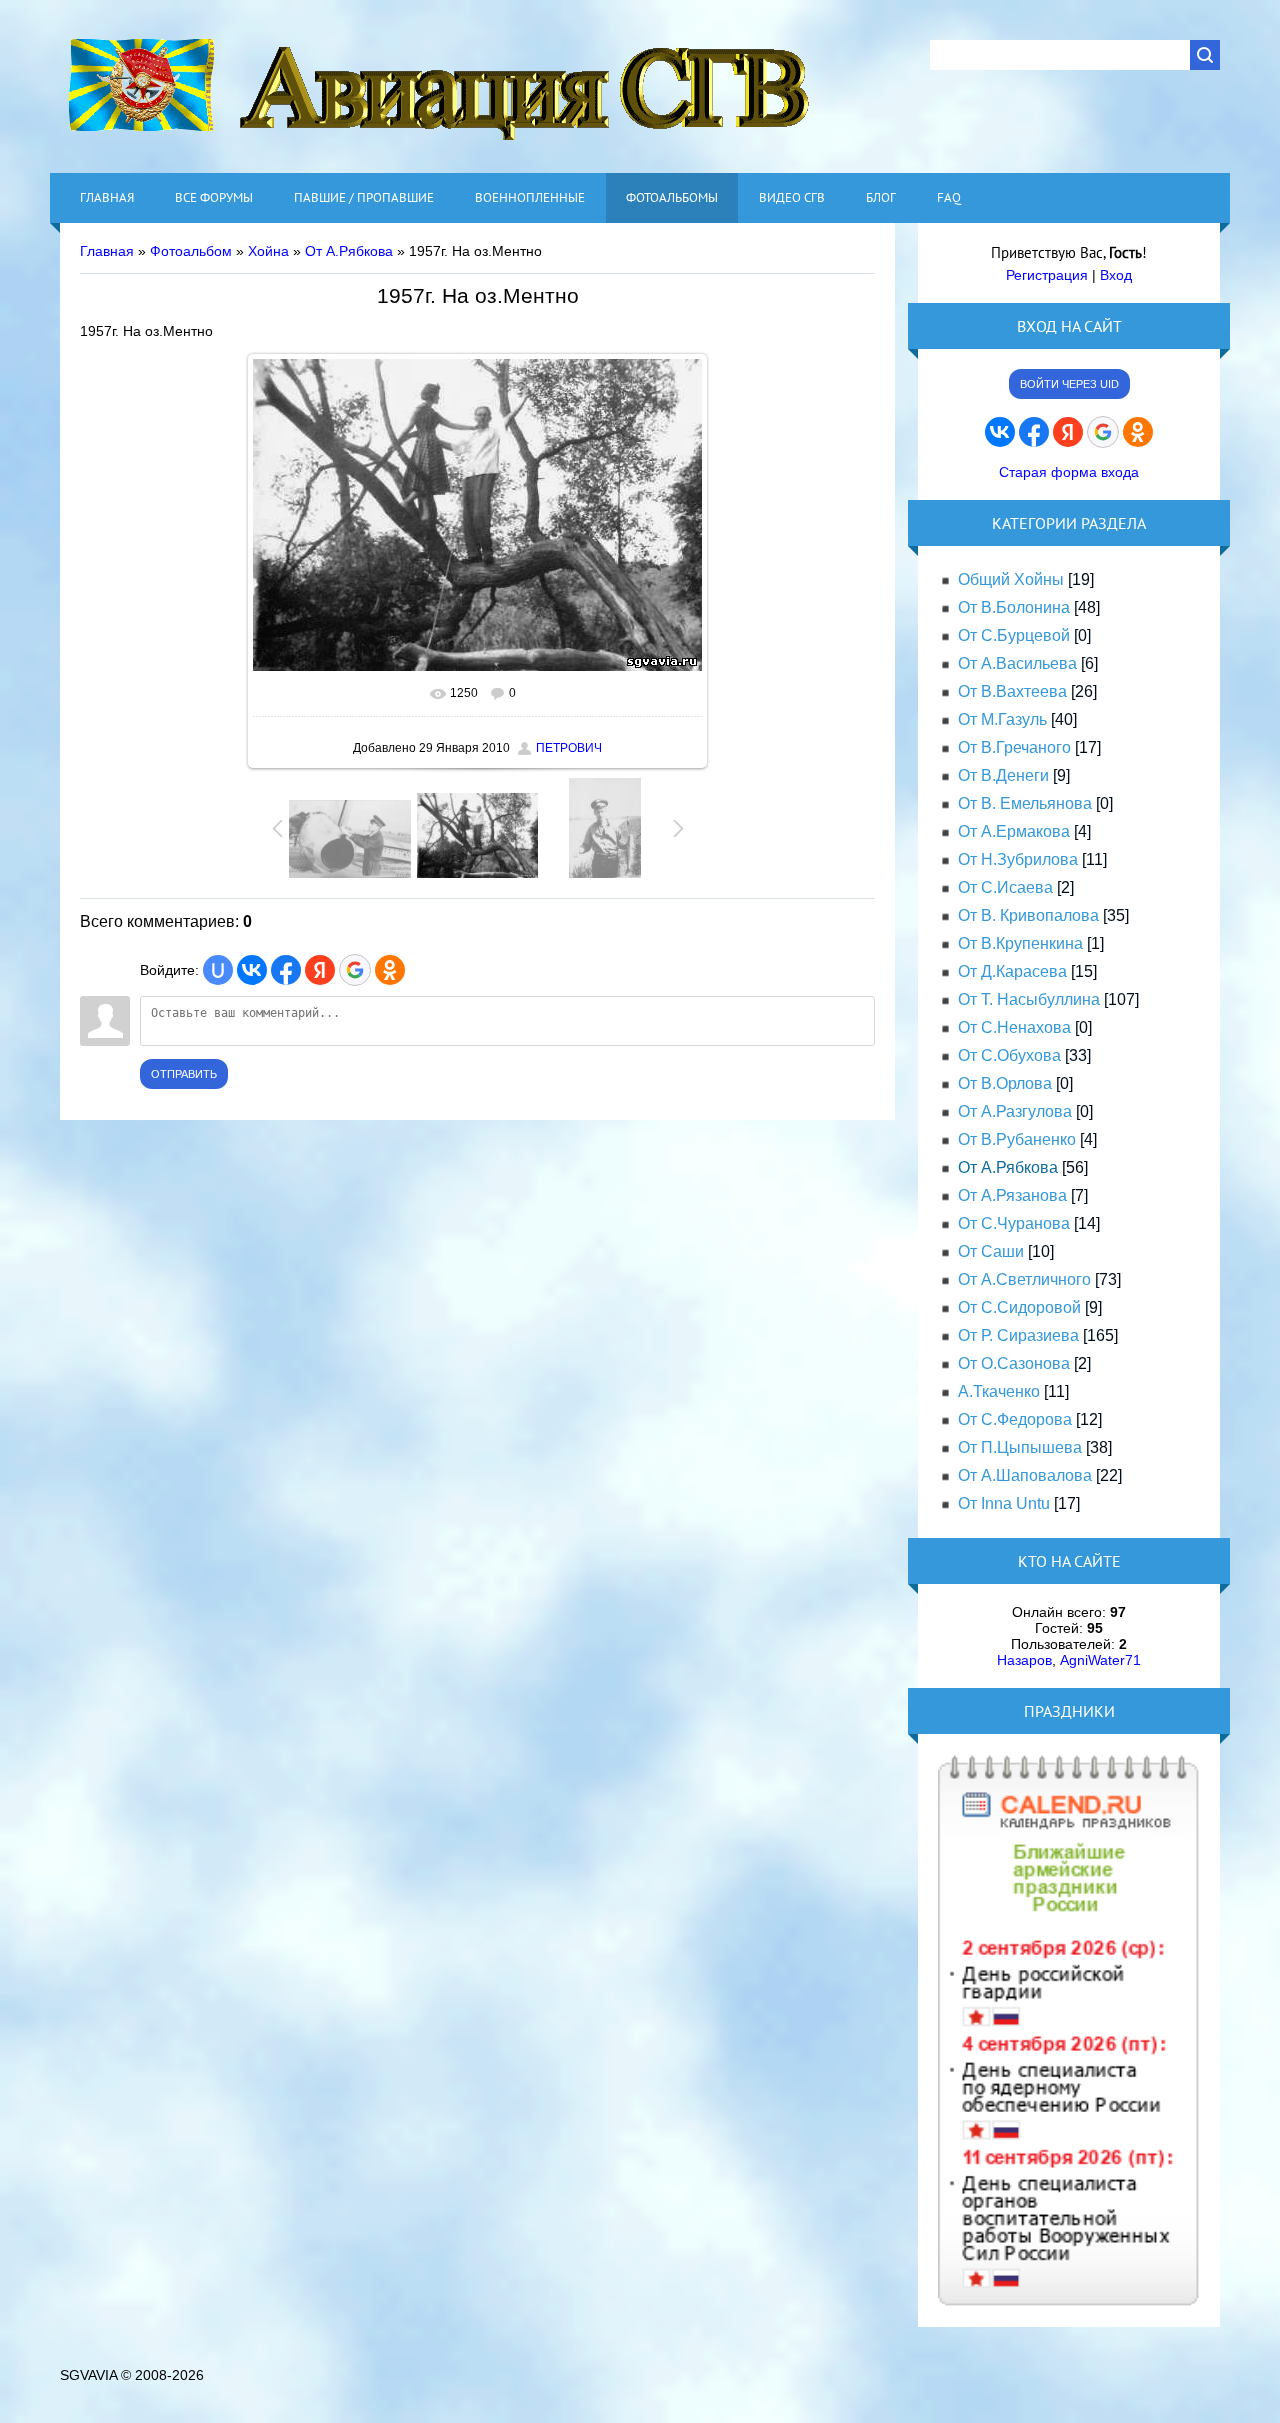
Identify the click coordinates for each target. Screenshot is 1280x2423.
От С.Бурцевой (1014, 635)
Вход (1116, 275)
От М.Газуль (1002, 719)
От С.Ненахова (1014, 1027)
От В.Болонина (1014, 607)
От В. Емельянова (1025, 803)
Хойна (268, 251)
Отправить (184, 1074)
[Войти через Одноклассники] (390, 970)
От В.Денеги (1003, 775)
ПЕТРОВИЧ (569, 748)
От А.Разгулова (1015, 1111)
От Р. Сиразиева (1018, 1335)
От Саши (991, 1251)
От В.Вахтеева (1012, 691)
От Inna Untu (1004, 1503)
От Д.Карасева (1012, 971)
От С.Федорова (1015, 1419)
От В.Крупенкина (1020, 943)
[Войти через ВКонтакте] (252, 970)
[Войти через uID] (218, 970)
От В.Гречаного (1014, 747)
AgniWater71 (1100, 1660)
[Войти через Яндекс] (320, 970)
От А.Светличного (1024, 1279)
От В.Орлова (1005, 1083)
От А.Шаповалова (1025, 1475)
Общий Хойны (1011, 579)
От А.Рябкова (349, 251)
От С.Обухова (1009, 1055)
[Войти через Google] (355, 970)
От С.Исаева (1005, 887)
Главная (107, 251)
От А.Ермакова (1014, 831)
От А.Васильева (1017, 663)
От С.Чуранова (1014, 1223)
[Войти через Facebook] (286, 970)
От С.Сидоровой (1019, 1307)
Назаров (1024, 1660)
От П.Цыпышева (1020, 1447)
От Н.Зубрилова (1018, 859)
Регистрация (1047, 275)
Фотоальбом (191, 251)
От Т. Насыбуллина (1029, 999)
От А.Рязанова (1012, 1195)
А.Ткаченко (999, 1391)
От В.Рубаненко (1017, 1139)
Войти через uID (1069, 384)
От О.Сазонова (1014, 1363)
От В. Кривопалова (1028, 915)
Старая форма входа (1069, 472)
